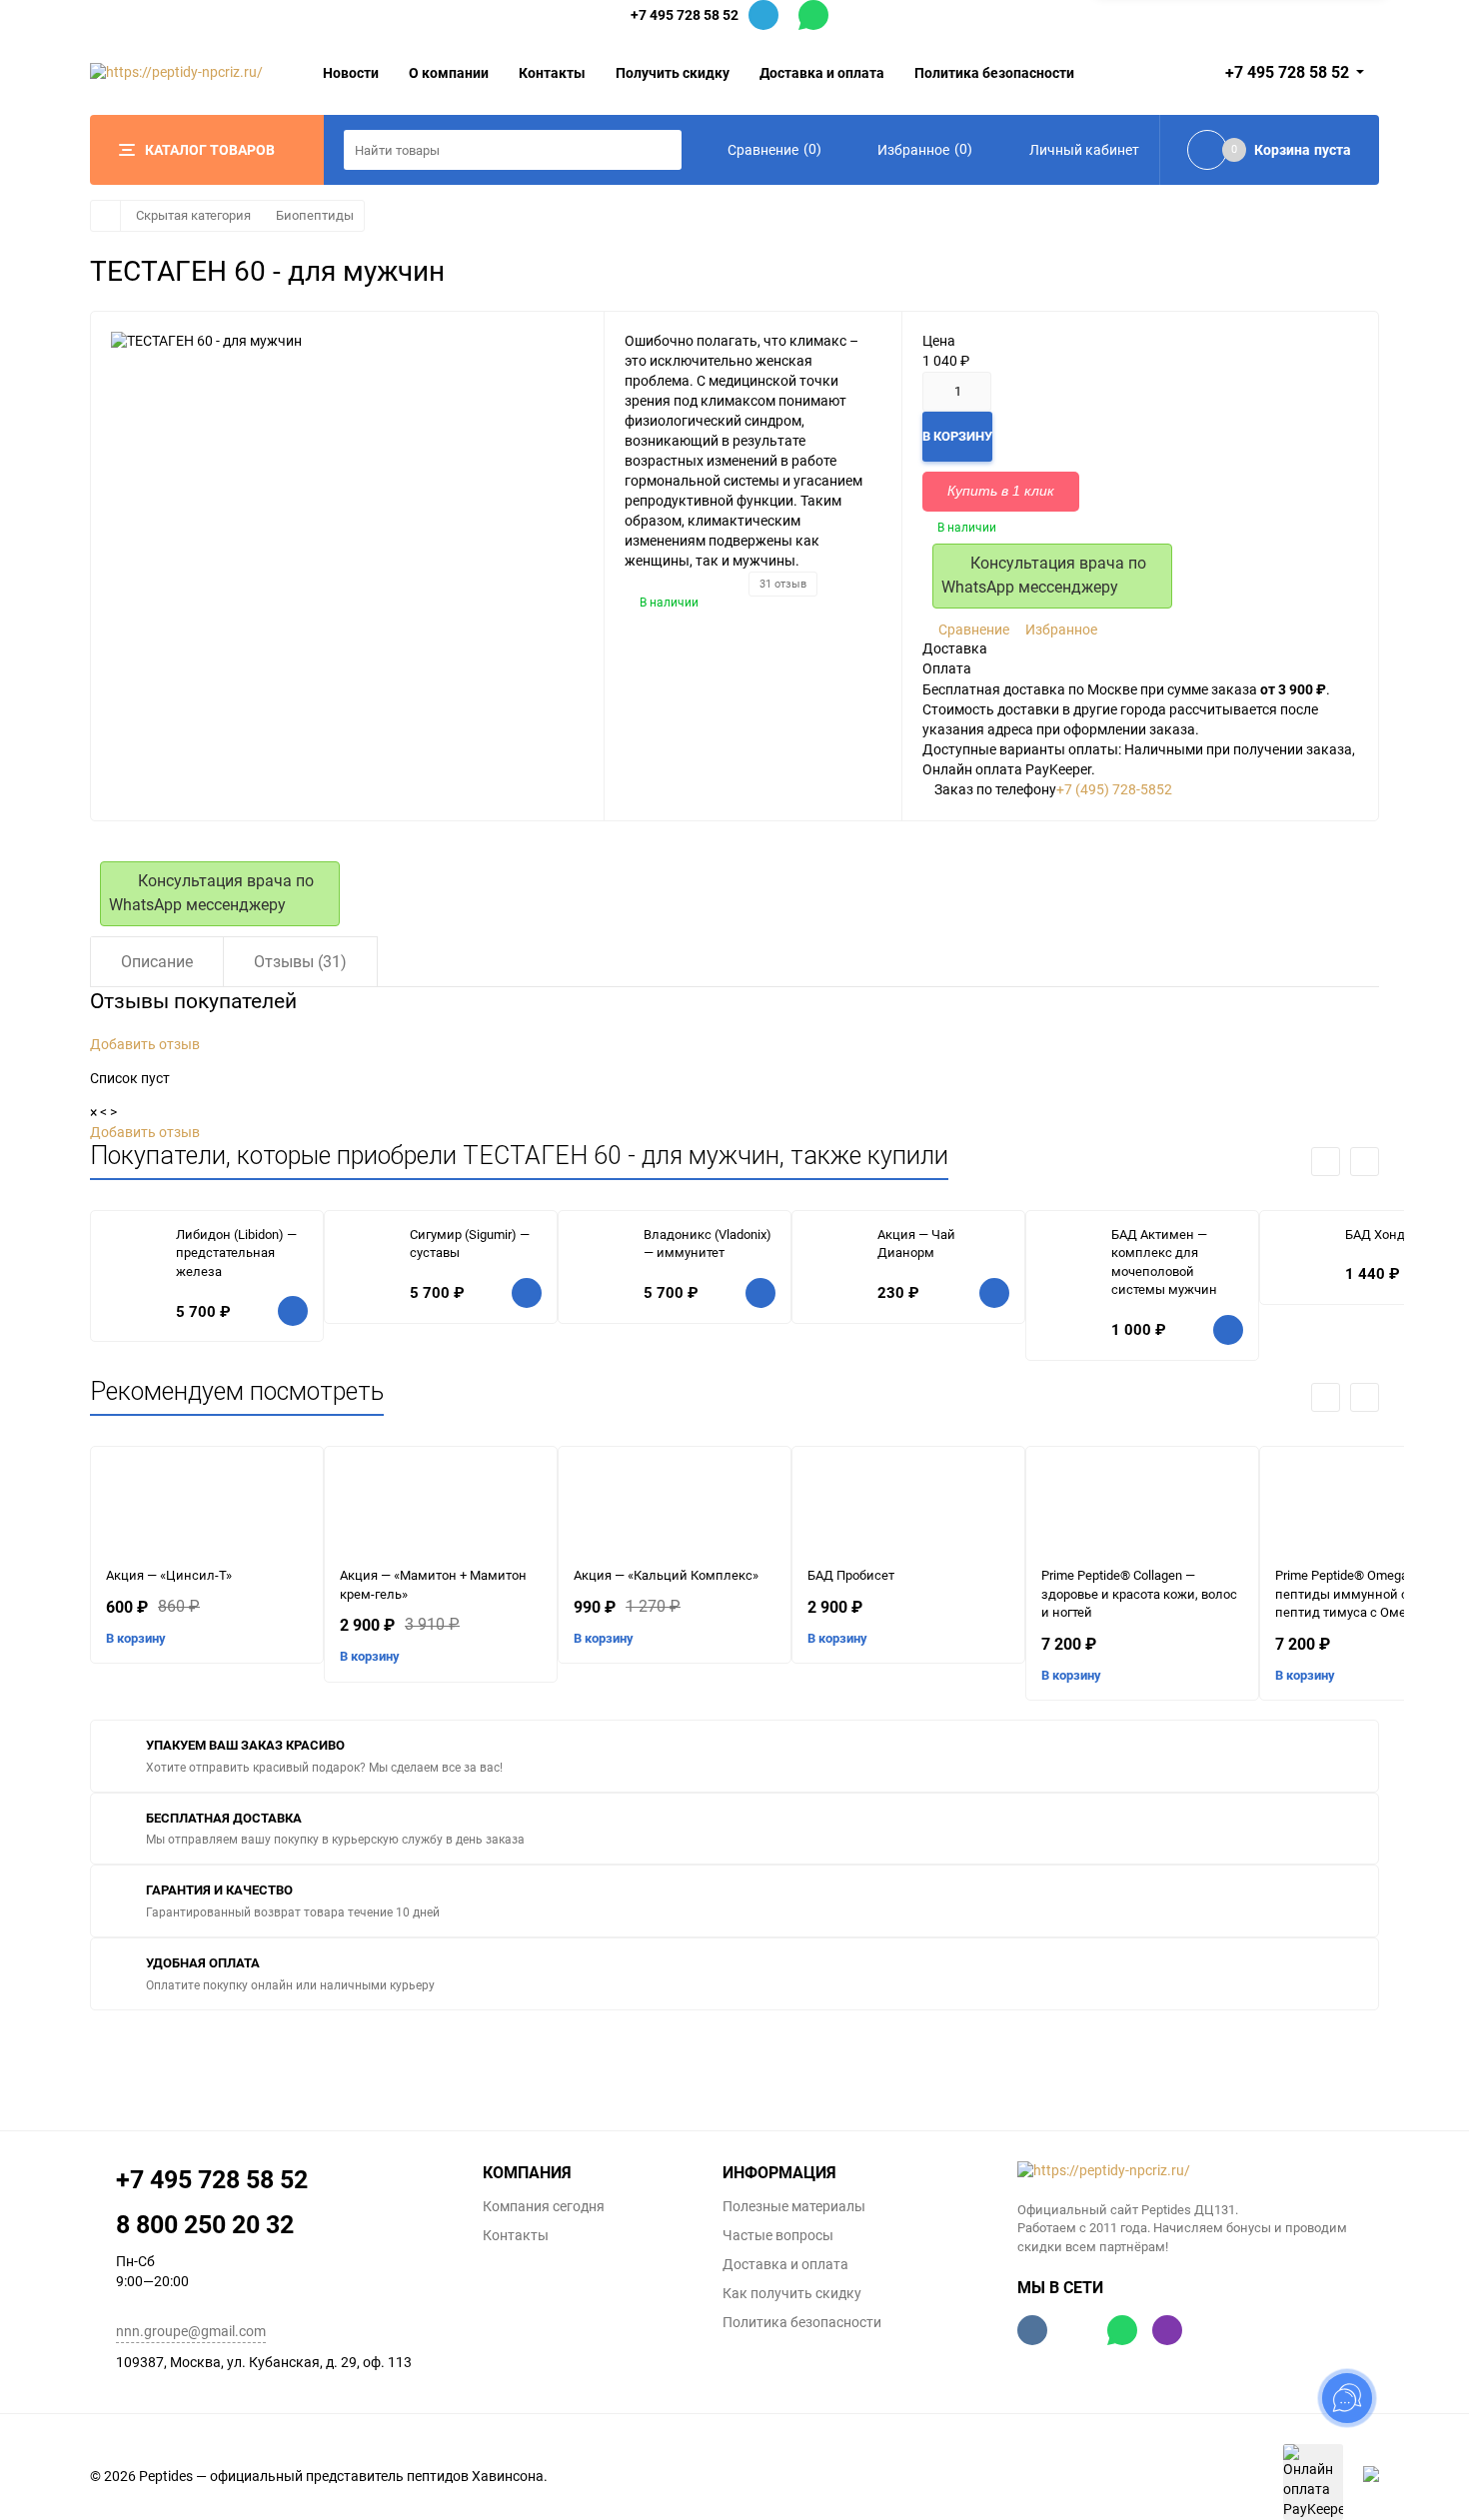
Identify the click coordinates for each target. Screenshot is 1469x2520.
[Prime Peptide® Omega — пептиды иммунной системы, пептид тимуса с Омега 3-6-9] (1376, 1507)
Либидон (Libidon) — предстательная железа (236, 1253)
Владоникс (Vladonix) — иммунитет (708, 1244)
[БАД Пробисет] (908, 1507)
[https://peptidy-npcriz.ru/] (1199, 2171)
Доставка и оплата (822, 72)
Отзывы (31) (300, 962)
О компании (449, 72)
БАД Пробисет (851, 1575)
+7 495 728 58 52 (685, 14)
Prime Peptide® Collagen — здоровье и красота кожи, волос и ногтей (1139, 1594)
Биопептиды (315, 215)
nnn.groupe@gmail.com (191, 2331)
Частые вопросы (778, 2235)
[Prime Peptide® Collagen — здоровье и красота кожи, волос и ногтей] (1142, 1507)
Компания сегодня (544, 2206)
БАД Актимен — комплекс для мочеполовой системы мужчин (1164, 1262)
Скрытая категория (193, 215)
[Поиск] (662, 150)
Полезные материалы (794, 2206)
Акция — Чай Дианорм (916, 1244)
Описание (157, 962)
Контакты (552, 72)
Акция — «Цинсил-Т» (169, 1575)
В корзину (136, 1638)
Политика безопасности (994, 72)
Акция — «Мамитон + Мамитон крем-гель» (433, 1585)
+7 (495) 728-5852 (1114, 789)
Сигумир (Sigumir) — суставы (470, 1244)
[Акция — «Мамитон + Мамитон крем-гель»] (441, 1507)
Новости (351, 72)
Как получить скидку (792, 2293)
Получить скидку (673, 72)
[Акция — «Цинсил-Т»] (207, 1507)
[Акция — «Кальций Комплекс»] (675, 1507)
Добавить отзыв (145, 1044)
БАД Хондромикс (1398, 1235)
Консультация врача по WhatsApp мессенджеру (1044, 575)
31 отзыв (783, 584)
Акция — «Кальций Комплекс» (666, 1575)
